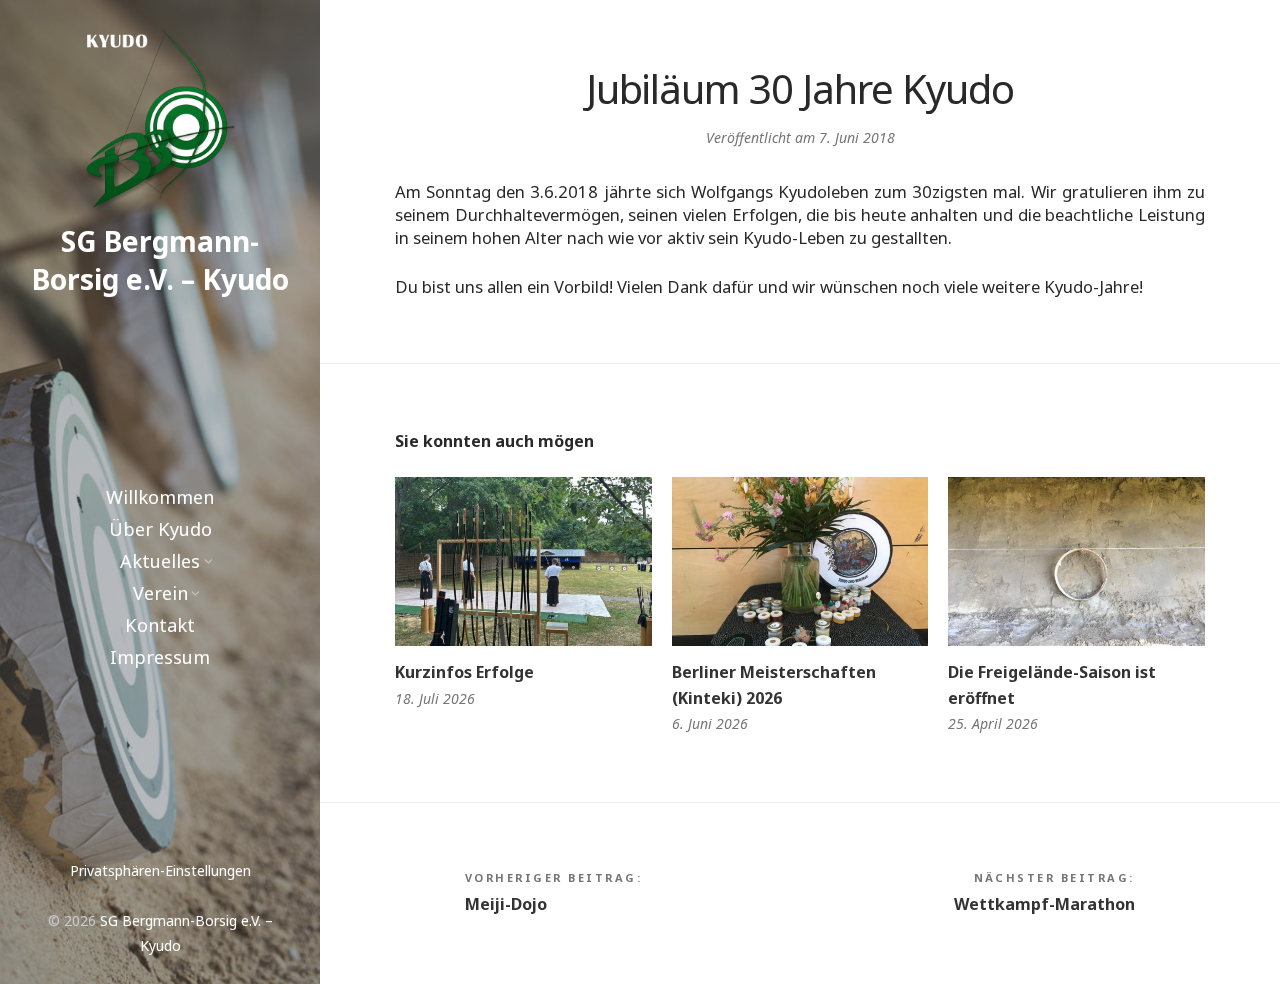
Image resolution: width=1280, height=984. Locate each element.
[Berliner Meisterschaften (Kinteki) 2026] (800, 561)
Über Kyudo (160, 529)
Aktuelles (160, 561)
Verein (160, 593)
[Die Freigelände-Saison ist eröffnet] (1076, 561)
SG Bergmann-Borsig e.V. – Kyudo (160, 260)
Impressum (160, 657)
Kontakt (160, 625)
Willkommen (160, 497)
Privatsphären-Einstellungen (160, 870)
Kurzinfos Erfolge (464, 672)
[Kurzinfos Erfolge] (523, 561)
